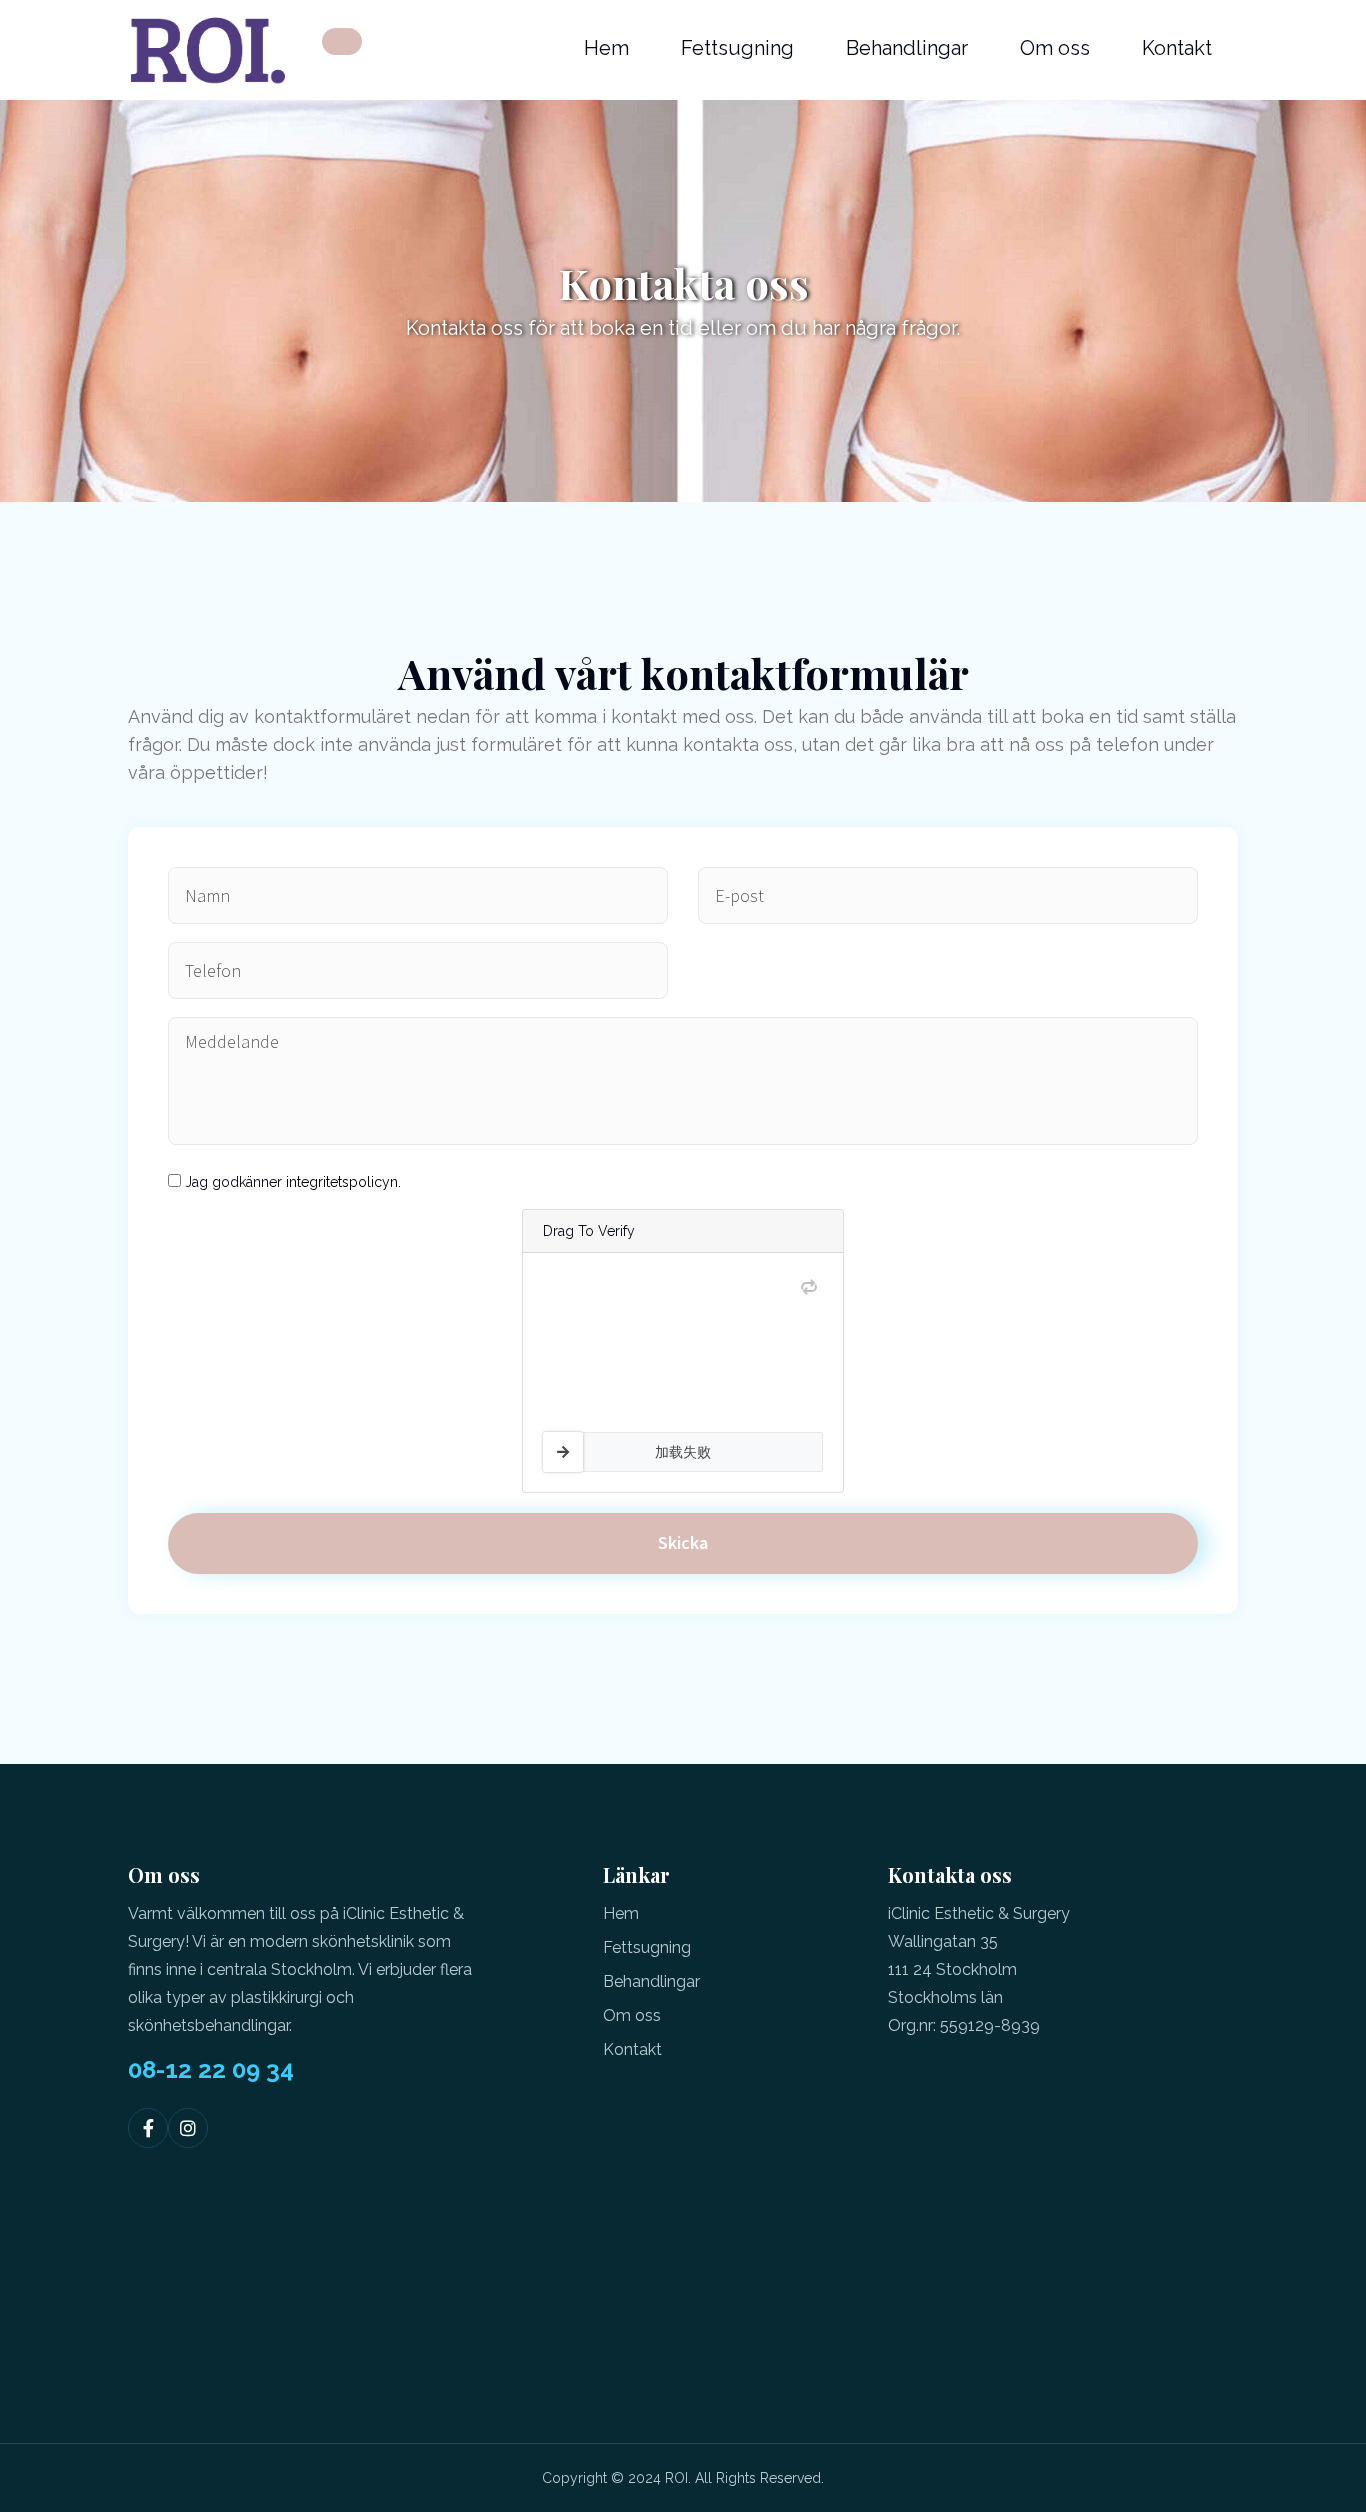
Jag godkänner (293, 1182)
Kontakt (1177, 48)
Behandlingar (907, 48)
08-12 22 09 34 (211, 2070)
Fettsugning (737, 48)
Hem (606, 48)
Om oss (1055, 48)
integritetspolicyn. (343, 1182)
